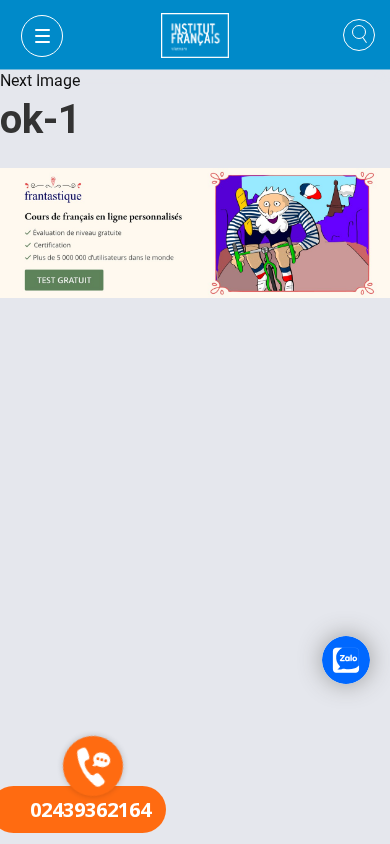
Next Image (40, 80)
